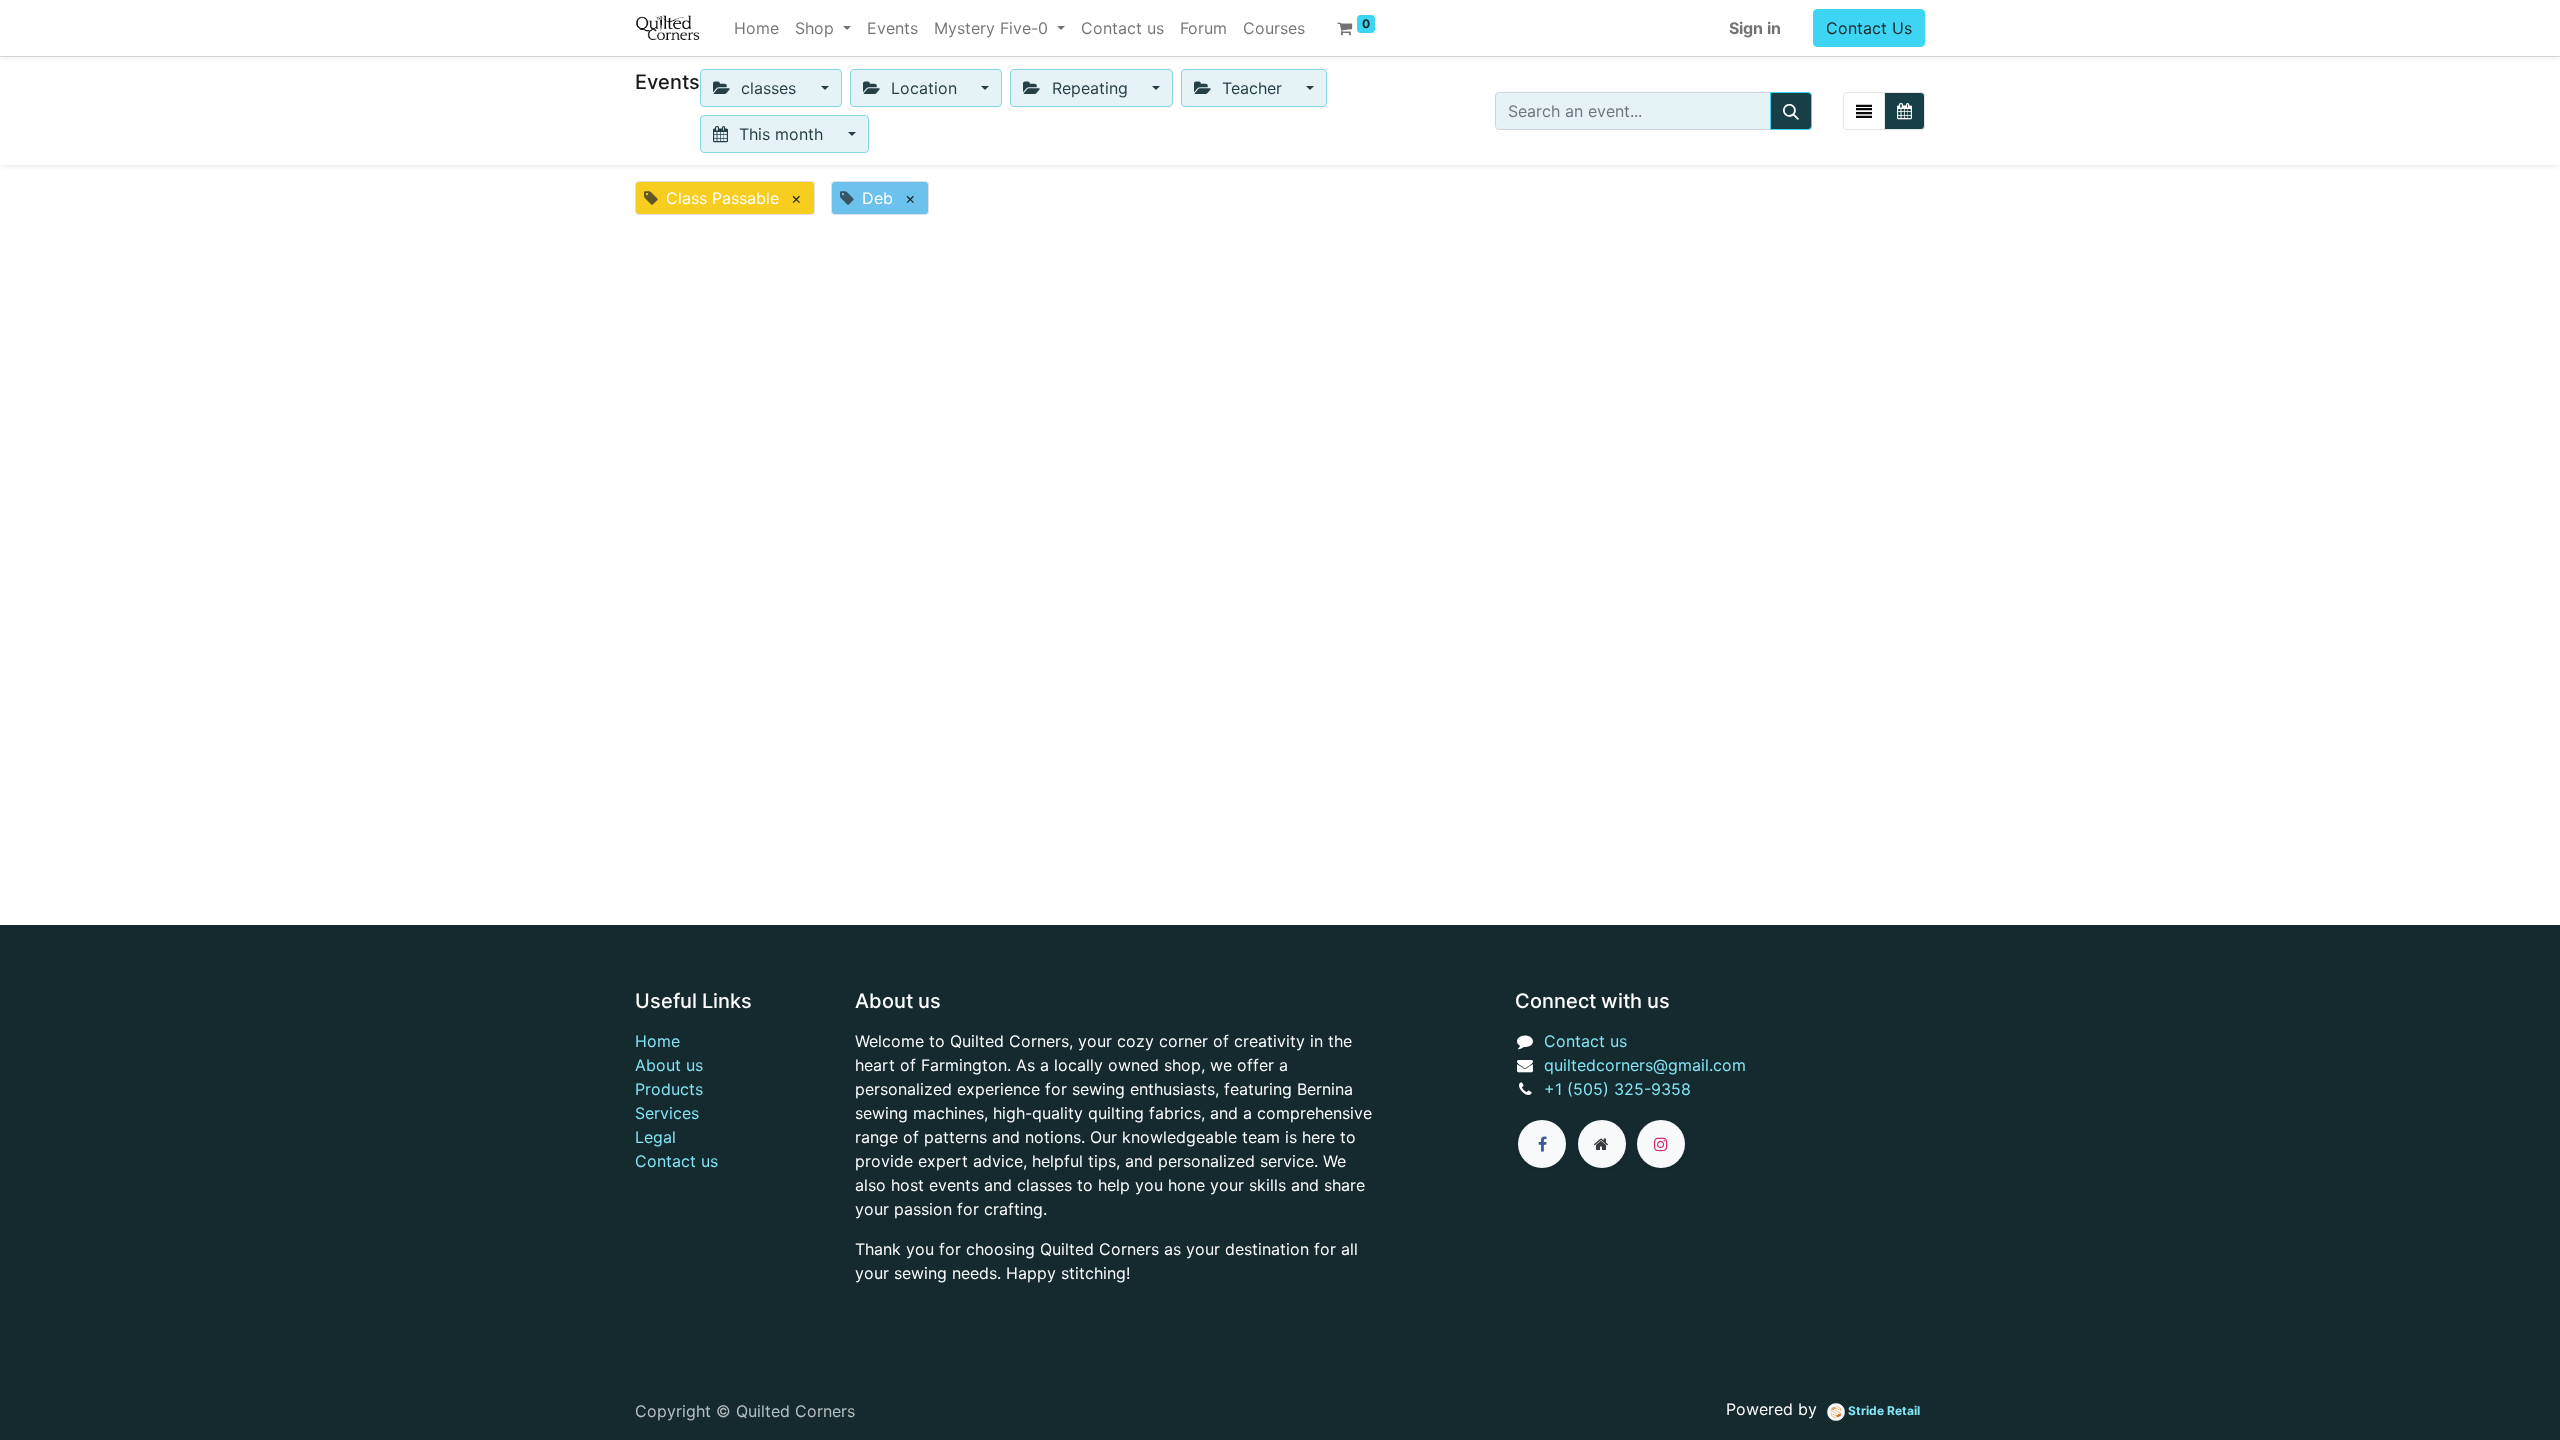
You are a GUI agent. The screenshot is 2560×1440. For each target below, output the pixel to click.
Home (657, 1041)
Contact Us (1869, 28)
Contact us (676, 1161)
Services (667, 1113)
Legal (655, 1137)
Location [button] (924, 88)
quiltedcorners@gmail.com (1645, 1065)
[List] (1864, 111)
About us (669, 1065)
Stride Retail (1882, 1410)
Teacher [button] (1252, 88)
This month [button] (781, 134)
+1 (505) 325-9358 (1617, 1089)
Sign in (1755, 28)
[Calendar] (1904, 111)
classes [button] (768, 88)
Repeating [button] (1090, 88)
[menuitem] (756, 28)
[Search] (1791, 111)
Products (669, 1089)
